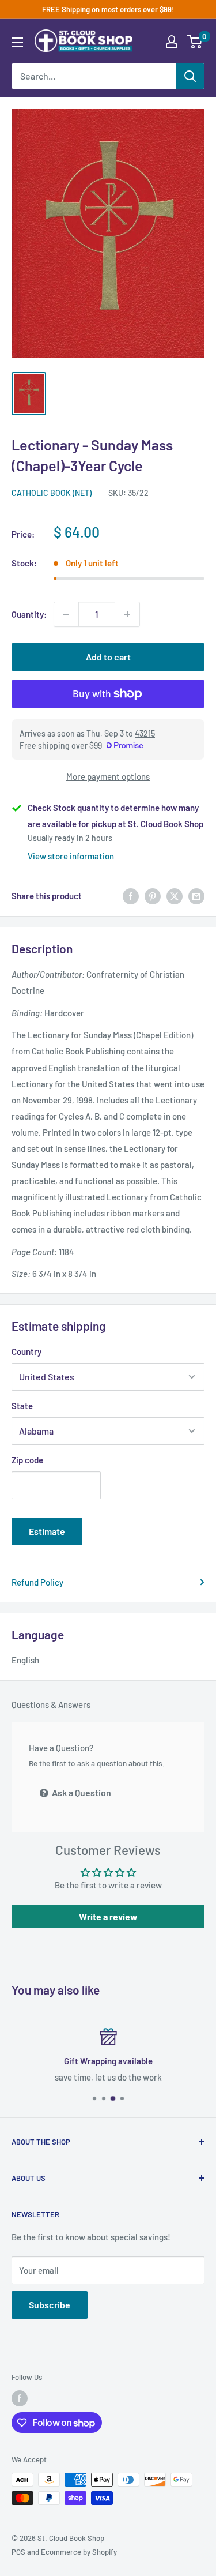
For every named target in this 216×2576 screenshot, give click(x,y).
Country (26, 1351)
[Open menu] (17, 42)
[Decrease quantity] (66, 614)
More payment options (108, 776)
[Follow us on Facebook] (20, 2398)
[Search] (190, 76)
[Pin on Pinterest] (153, 896)
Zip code (27, 1460)
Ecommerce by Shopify (79, 2552)
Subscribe (50, 2305)
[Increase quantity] (127, 614)
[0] (195, 42)
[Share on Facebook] (131, 896)
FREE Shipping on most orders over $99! (108, 9)
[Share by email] (196, 896)
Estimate (47, 1531)
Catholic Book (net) (52, 493)
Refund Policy (37, 1582)
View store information (71, 856)
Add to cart (108, 657)
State (22, 1406)
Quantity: (29, 614)
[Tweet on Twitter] (175, 896)
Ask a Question (81, 1792)
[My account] (172, 42)
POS (18, 2552)
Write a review (108, 1916)
